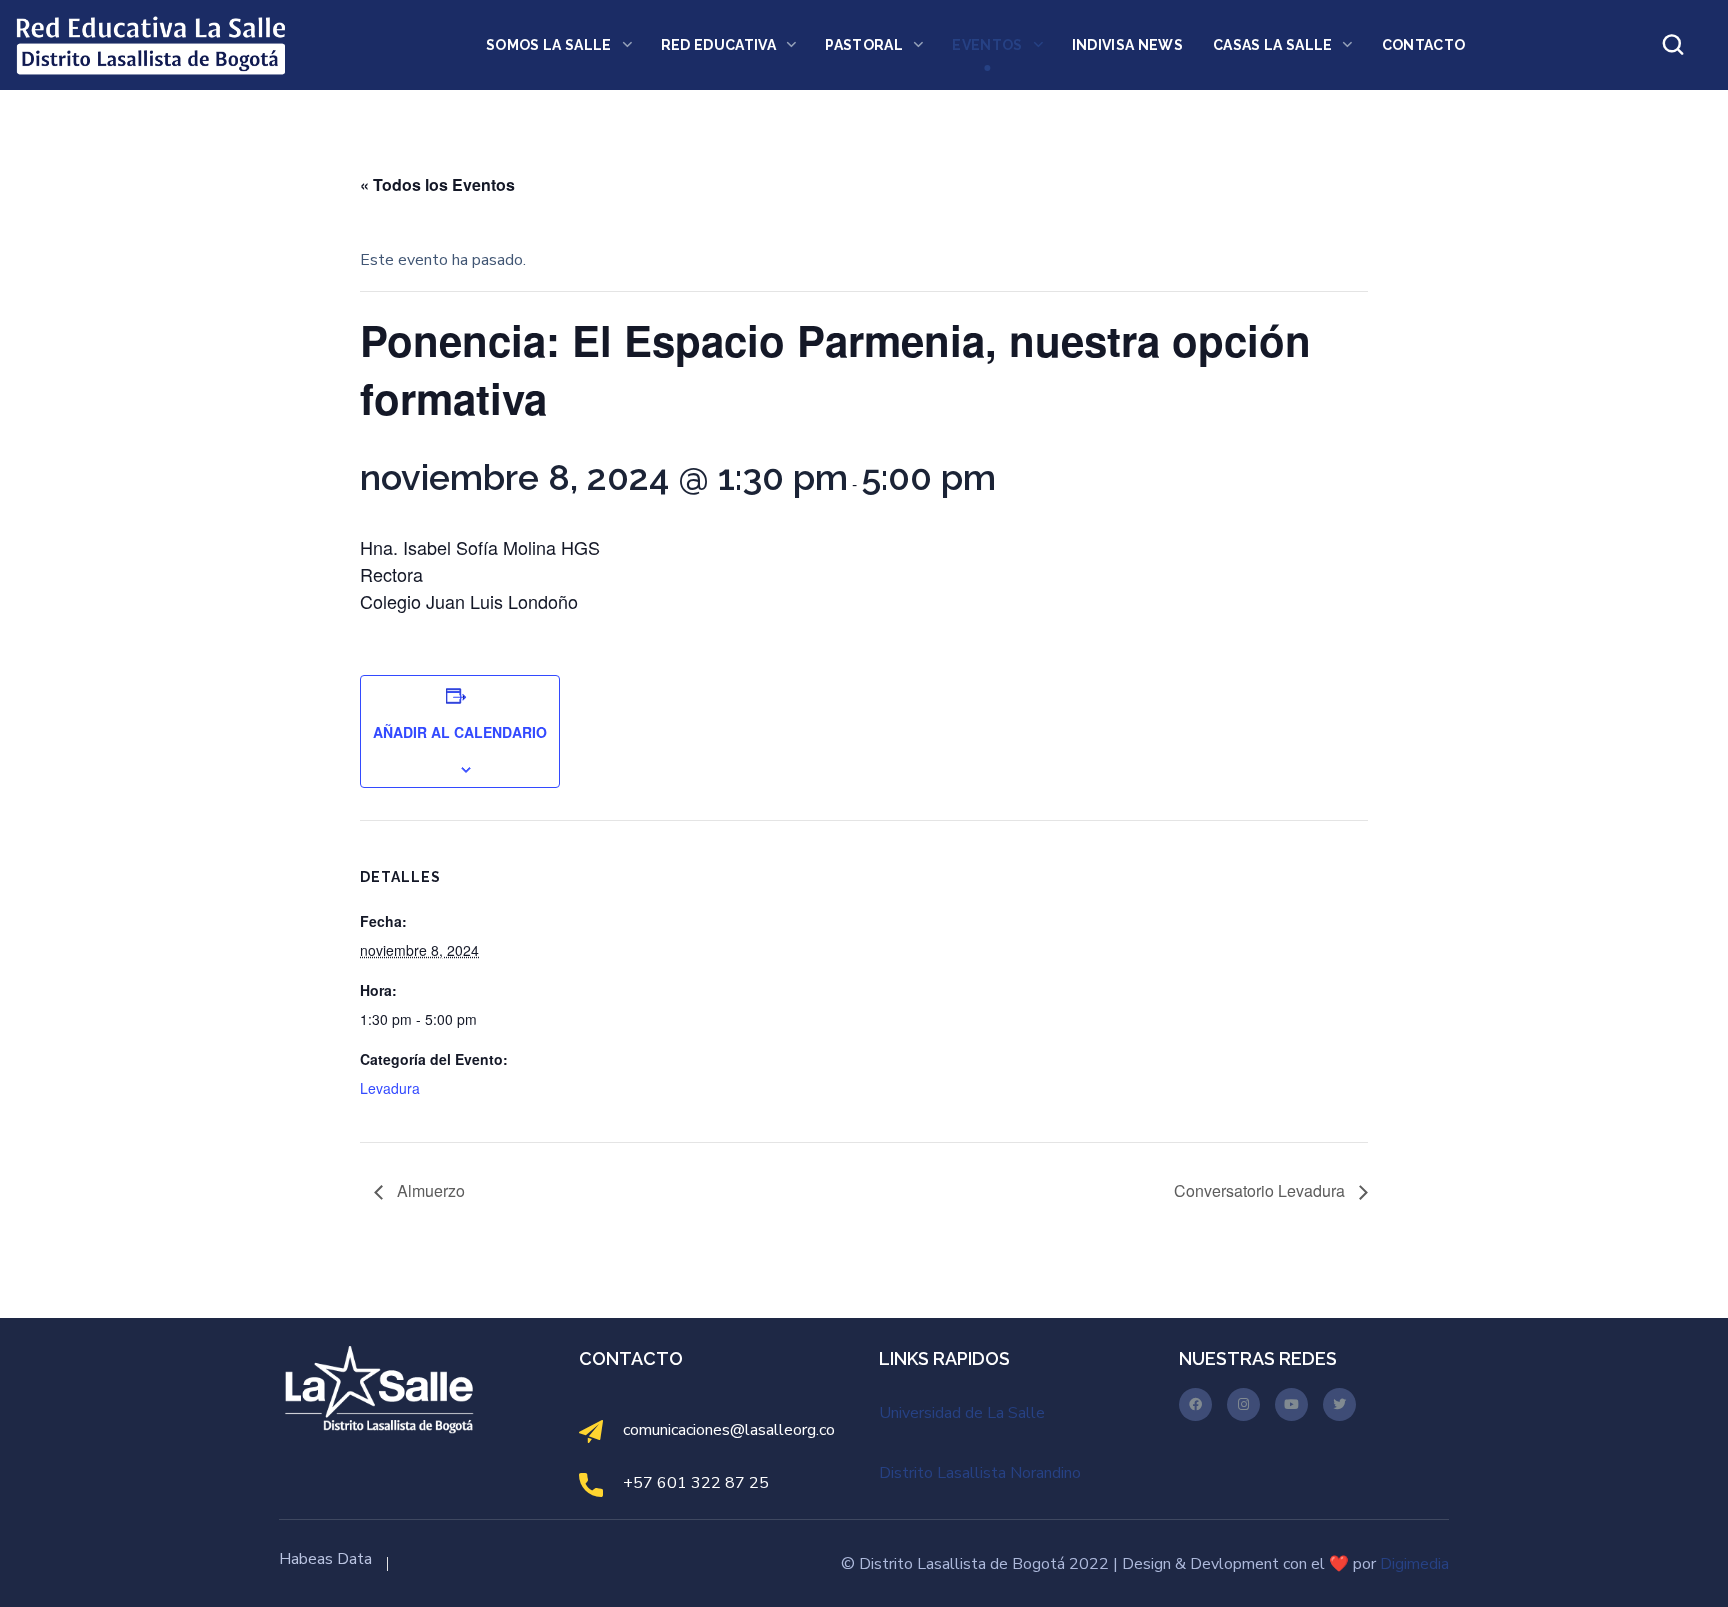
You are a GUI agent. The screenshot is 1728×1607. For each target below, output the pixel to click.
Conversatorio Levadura (1261, 1190)
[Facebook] (1195, 1404)
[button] (1673, 45)
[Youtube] (1291, 1404)
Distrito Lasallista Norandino (980, 1473)
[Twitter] (1339, 1404)
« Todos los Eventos (437, 184)
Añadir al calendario (460, 732)
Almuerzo (429, 1190)
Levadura (390, 1088)
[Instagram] (1243, 1404)
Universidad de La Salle (962, 1413)
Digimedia (1414, 1564)
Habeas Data (325, 1559)
